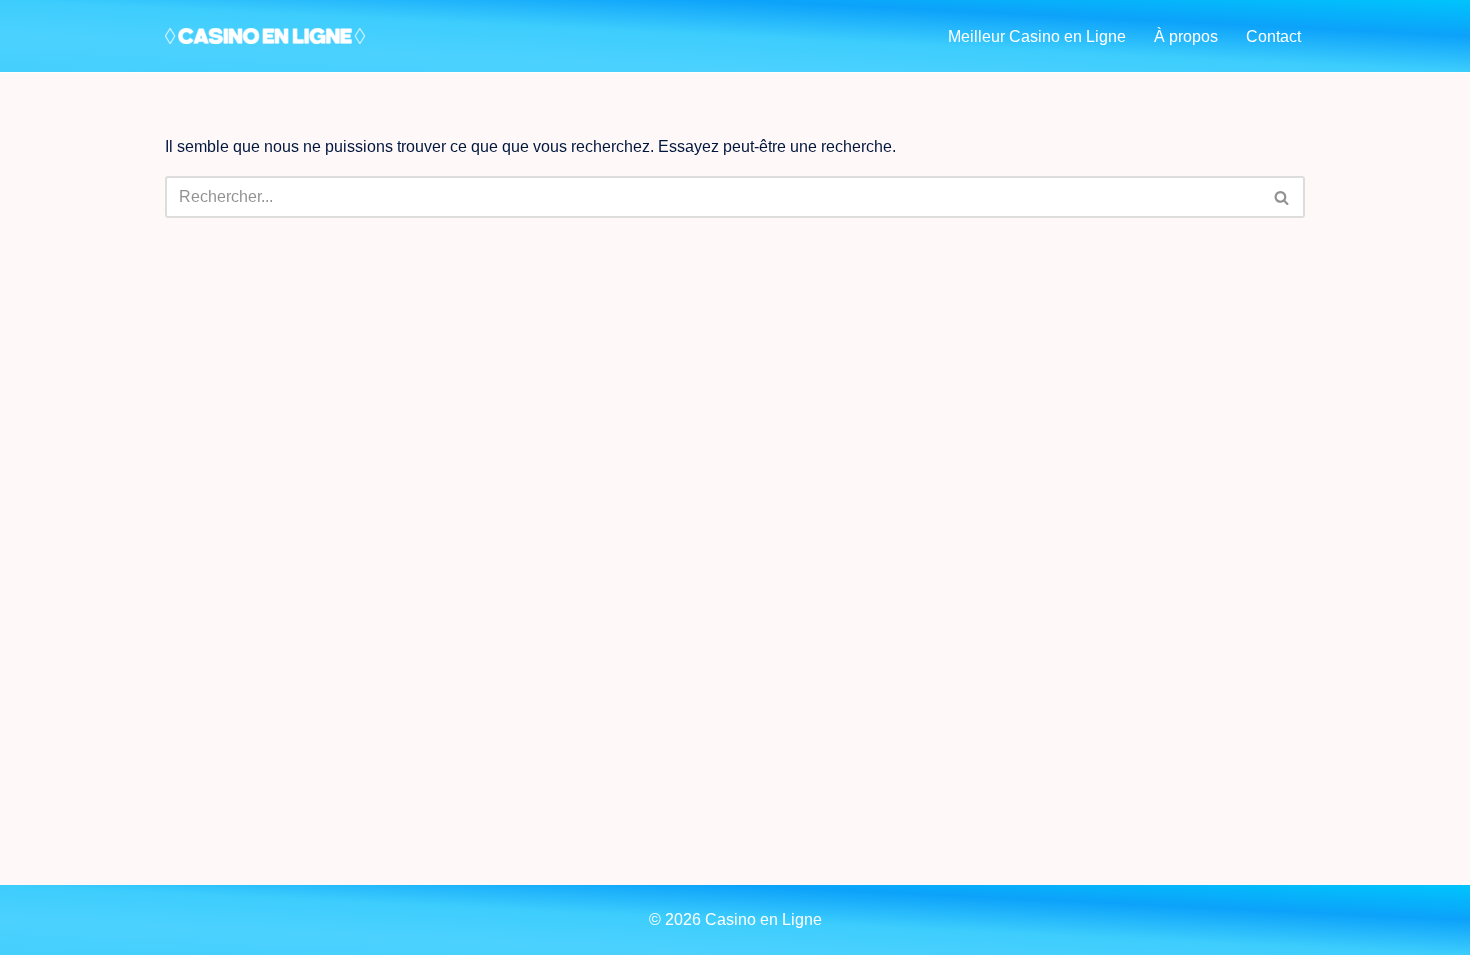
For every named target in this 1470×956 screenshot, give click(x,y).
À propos (1186, 36)
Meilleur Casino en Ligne (1037, 36)
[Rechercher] (1282, 197)
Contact (1273, 36)
